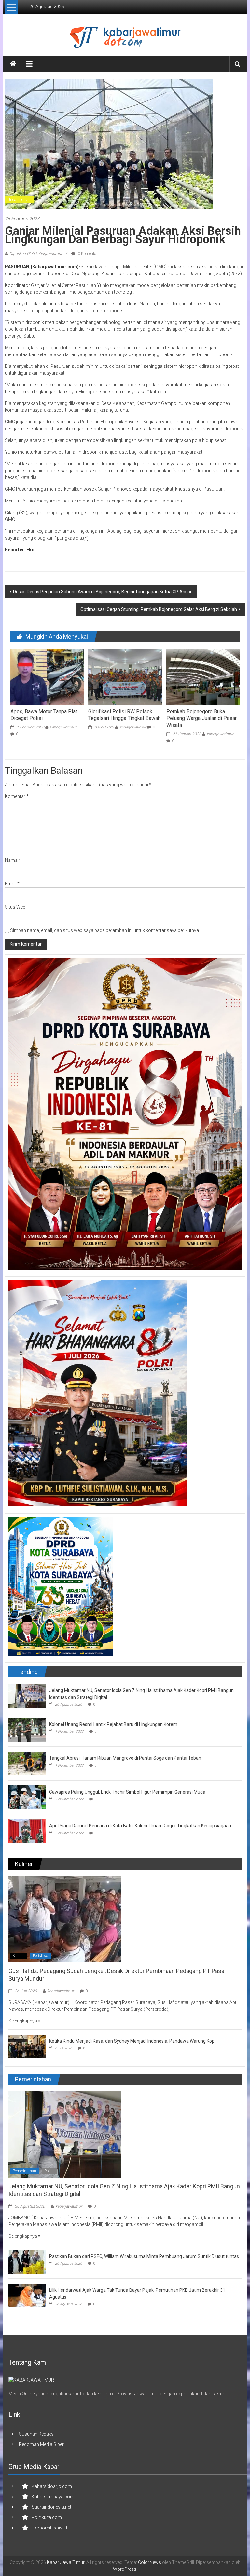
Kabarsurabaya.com (53, 2497)
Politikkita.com (47, 2517)
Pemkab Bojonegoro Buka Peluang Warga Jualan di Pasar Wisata (201, 718)
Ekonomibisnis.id (49, 2528)
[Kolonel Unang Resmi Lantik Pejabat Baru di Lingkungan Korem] (27, 1729)
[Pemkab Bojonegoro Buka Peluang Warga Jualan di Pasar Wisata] (203, 677)
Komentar (17, 796)
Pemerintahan (24, 2171)
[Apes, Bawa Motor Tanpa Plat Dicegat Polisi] (47, 677)
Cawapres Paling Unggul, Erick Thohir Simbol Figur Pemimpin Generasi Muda (127, 1792)
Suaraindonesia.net (51, 2507)
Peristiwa (41, 1956)
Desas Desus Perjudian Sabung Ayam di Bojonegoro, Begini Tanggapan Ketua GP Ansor (102, 592)
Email (12, 884)
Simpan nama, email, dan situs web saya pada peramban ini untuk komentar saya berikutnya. (105, 930)
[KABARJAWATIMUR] (31, 2380)
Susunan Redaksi (37, 2434)
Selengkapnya (23, 2021)
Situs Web (15, 907)
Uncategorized (20, 200)
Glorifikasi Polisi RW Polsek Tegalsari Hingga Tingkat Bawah (124, 715)
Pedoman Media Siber (41, 2444)
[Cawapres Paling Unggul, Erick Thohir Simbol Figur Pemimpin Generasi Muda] (27, 1797)
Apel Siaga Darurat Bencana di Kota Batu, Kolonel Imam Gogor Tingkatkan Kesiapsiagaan (140, 1826)
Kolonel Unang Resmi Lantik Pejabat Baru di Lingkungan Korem (113, 1724)
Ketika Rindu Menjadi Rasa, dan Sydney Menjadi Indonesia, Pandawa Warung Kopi (132, 2041)
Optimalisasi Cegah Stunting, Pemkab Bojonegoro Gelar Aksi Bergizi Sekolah (159, 609)
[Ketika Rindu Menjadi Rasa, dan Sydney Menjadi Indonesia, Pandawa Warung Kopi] (27, 2046)
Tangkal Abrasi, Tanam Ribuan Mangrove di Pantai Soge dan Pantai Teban (125, 1758)
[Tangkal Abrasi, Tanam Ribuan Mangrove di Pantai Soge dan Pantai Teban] (27, 1763)
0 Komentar (87, 254)
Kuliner (19, 1956)
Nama (13, 860)
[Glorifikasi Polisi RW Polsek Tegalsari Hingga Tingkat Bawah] (125, 677)
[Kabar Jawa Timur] (13, 64)
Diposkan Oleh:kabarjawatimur (36, 254)
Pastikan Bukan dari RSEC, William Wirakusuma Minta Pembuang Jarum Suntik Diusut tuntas (144, 2256)
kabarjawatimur (63, 727)
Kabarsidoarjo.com (52, 2486)
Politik (49, 2171)
